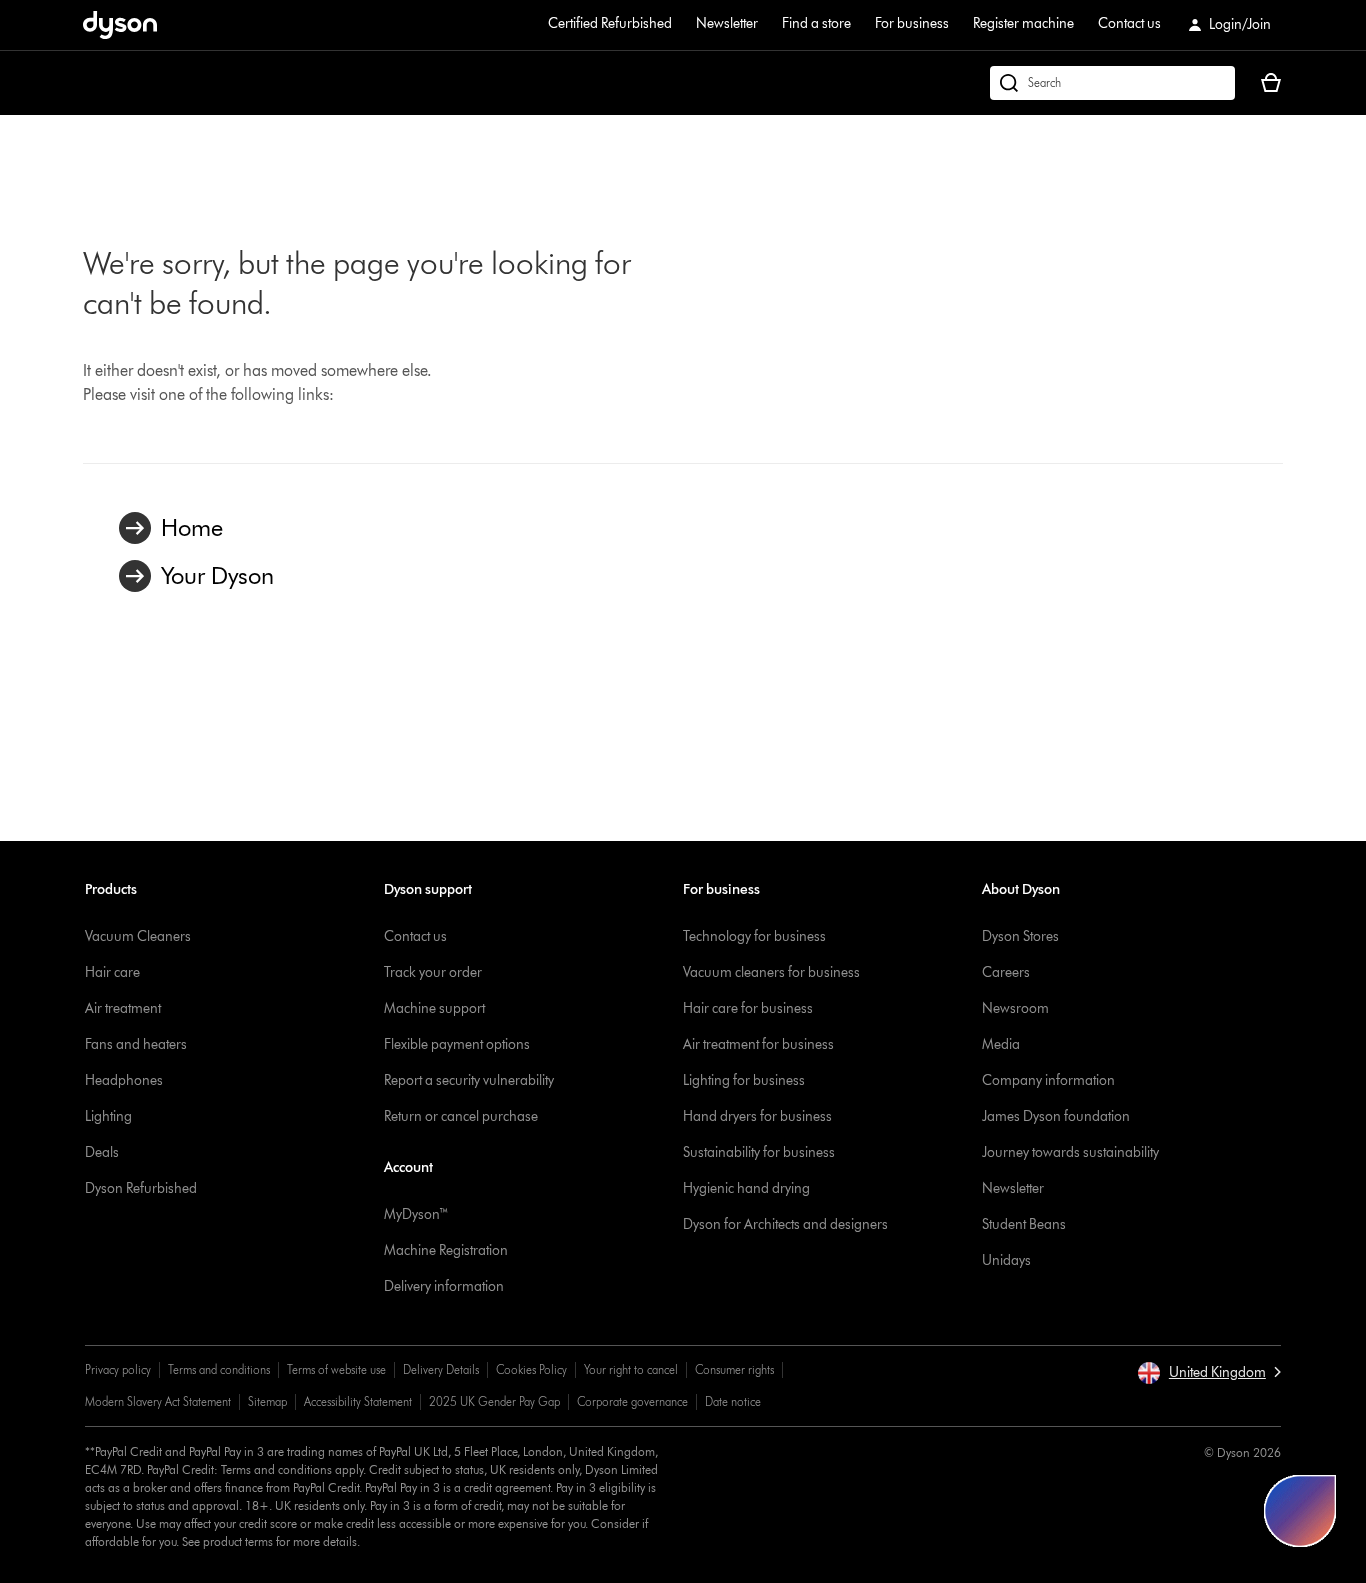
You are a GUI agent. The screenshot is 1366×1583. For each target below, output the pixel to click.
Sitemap (267, 1401)
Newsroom (1015, 1008)
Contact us (1129, 23)
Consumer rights (734, 1369)
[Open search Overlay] (1112, 83)
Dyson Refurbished (141, 1188)
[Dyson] (120, 33)
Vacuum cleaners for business (771, 972)
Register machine (1023, 23)
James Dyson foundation (1056, 1116)
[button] (1209, 1373)
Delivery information (444, 1286)
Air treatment (123, 1008)
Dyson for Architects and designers (785, 1224)
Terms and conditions (219, 1369)
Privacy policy (118, 1369)
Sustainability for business (759, 1152)
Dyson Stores (1020, 936)
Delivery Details (441, 1369)
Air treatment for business (758, 1044)
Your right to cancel (631, 1369)
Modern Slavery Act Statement (158, 1401)
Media (1001, 1044)
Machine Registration (446, 1250)
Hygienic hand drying (746, 1188)
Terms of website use (336, 1369)
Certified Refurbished (610, 23)
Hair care (112, 972)
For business (912, 23)
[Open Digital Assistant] (1300, 1511)
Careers (1006, 972)
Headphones (124, 1080)
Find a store (816, 23)
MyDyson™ (416, 1214)
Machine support (434, 1008)
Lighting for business (744, 1080)
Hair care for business (748, 1008)
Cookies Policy (531, 1369)
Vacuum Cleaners (138, 936)
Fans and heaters (136, 1044)
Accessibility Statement (358, 1401)
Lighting (108, 1116)
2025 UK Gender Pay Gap (494, 1401)
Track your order (433, 972)
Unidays (1006, 1260)
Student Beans (1024, 1224)
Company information (1048, 1080)
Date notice (733, 1401)
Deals (102, 1152)
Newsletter (727, 23)
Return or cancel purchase (461, 1116)
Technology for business (754, 936)
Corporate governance (632, 1401)
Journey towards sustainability (1070, 1152)
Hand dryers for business (757, 1116)
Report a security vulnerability (469, 1080)
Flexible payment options (457, 1044)
